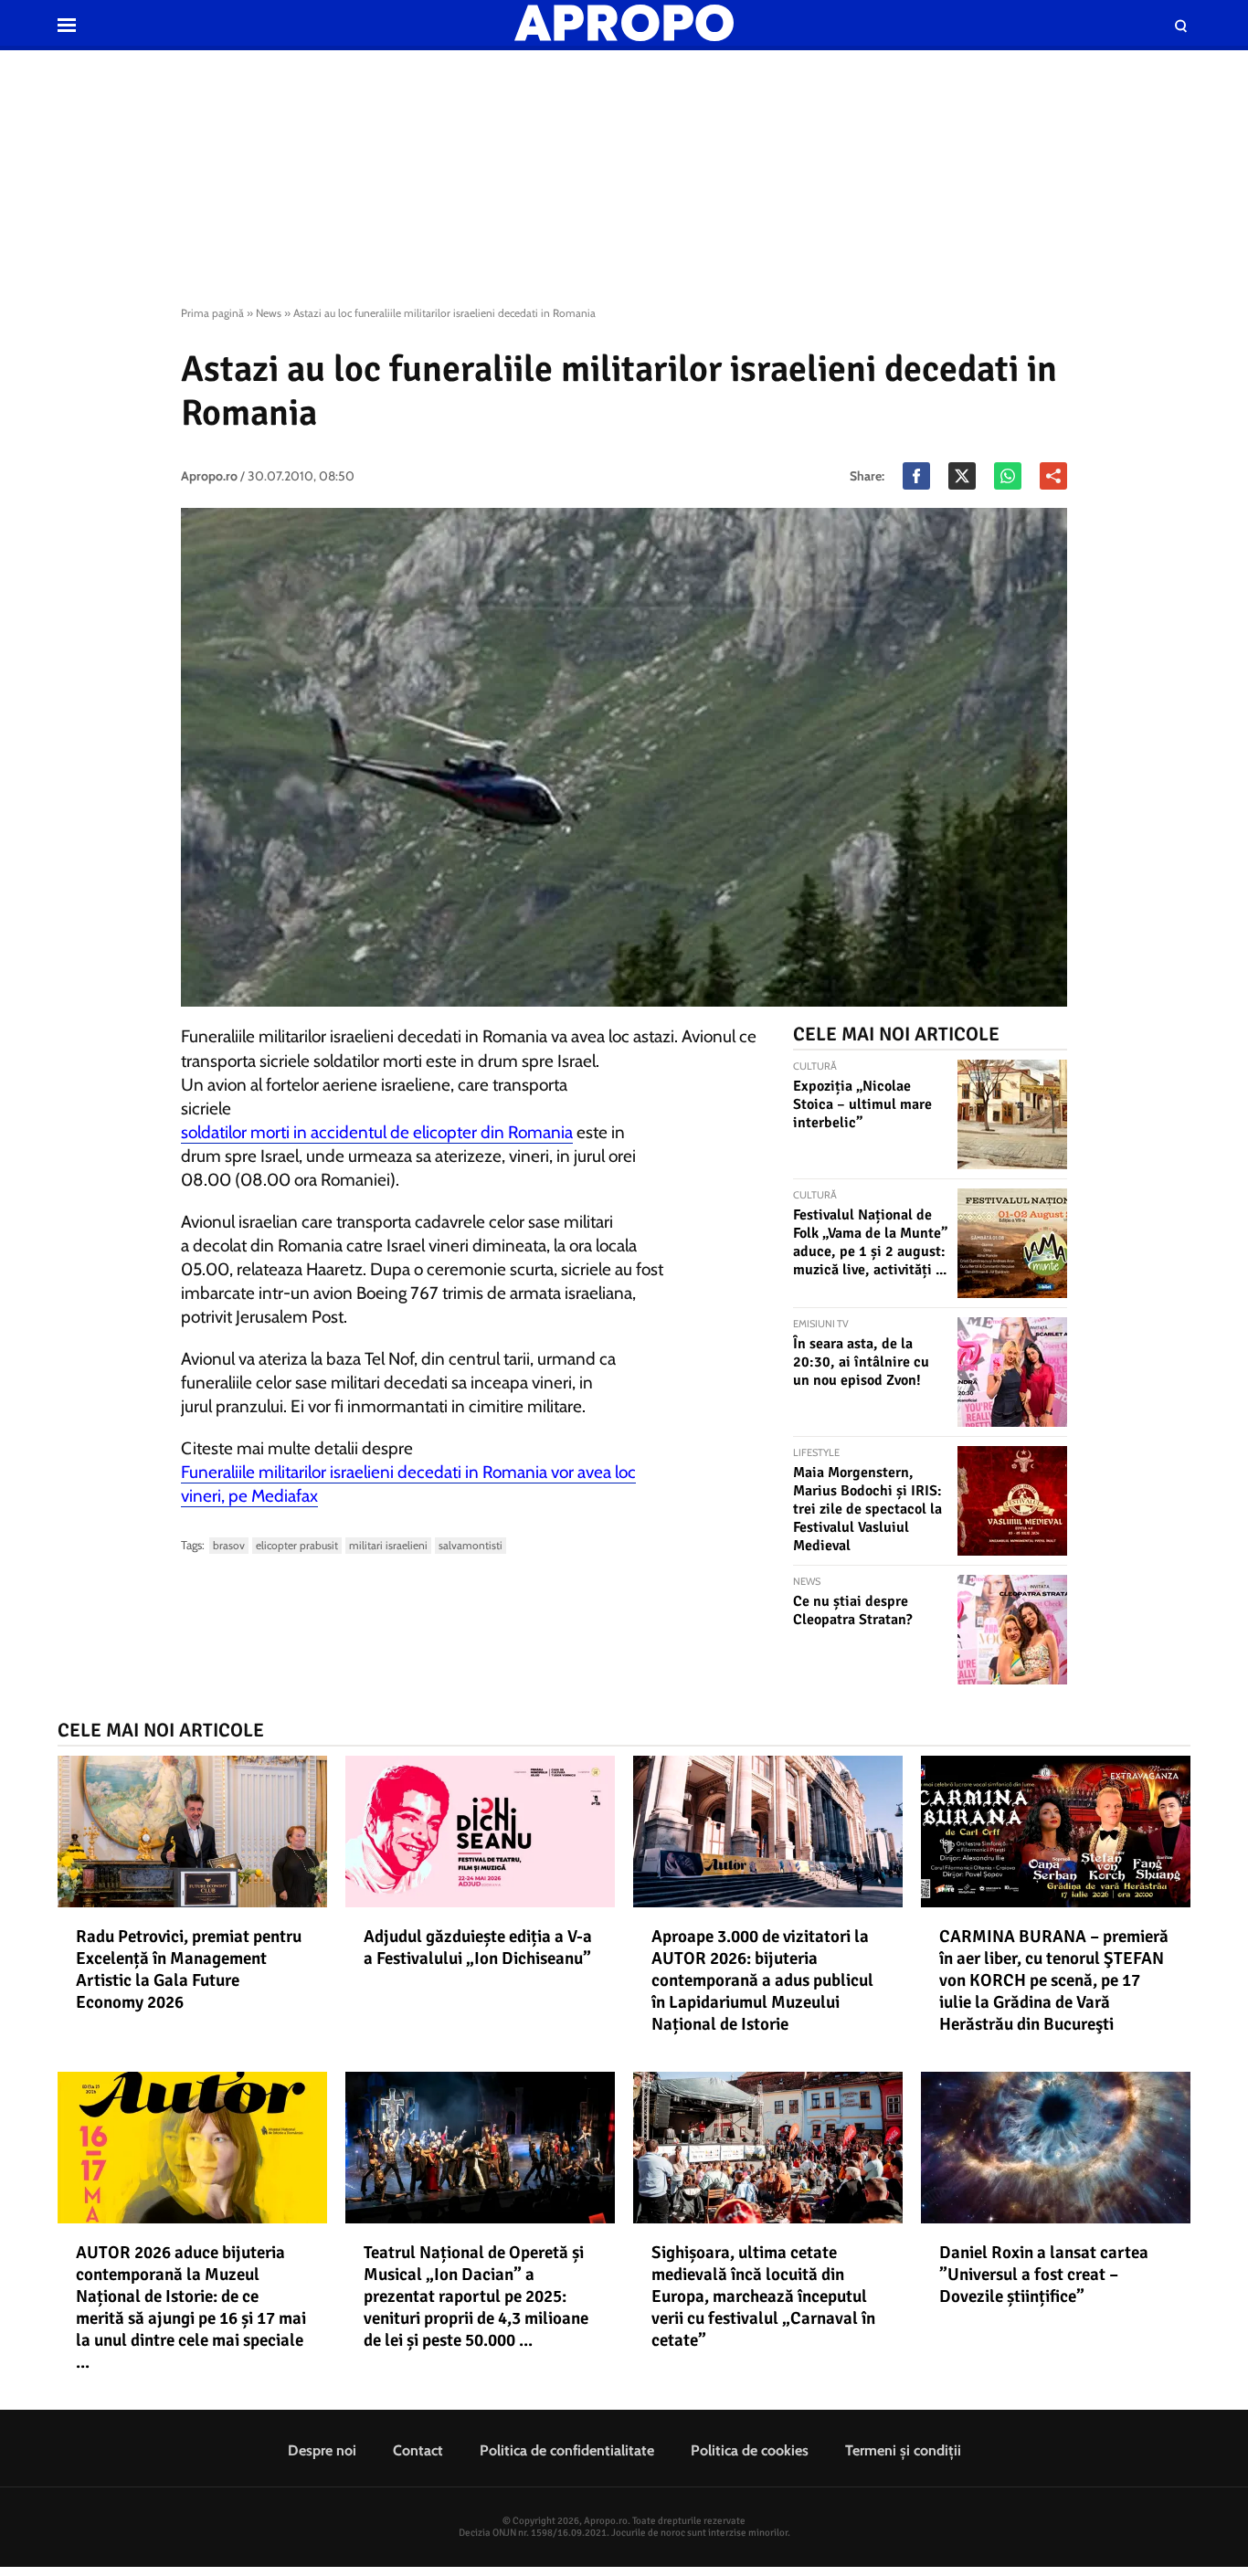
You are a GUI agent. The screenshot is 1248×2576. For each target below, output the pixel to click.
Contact (418, 2450)
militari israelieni (388, 1545)
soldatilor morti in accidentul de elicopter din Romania (377, 1132)
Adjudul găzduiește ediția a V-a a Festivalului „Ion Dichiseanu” (478, 1948)
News (269, 313)
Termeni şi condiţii (903, 2450)
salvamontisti (471, 1545)
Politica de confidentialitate (567, 2450)
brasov (229, 1545)
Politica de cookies (750, 2450)
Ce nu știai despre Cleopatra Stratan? (853, 1610)
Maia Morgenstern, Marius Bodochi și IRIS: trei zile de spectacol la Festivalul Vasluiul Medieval (867, 1509)
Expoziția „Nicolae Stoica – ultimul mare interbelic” (862, 1104)
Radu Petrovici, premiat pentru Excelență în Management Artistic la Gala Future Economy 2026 (189, 1969)
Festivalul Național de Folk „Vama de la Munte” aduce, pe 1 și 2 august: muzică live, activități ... (870, 1242)
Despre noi (322, 2450)
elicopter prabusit (297, 1545)
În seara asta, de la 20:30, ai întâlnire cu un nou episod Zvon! (861, 1362)
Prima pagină (212, 313)
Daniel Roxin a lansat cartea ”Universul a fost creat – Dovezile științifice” (1044, 2275)
